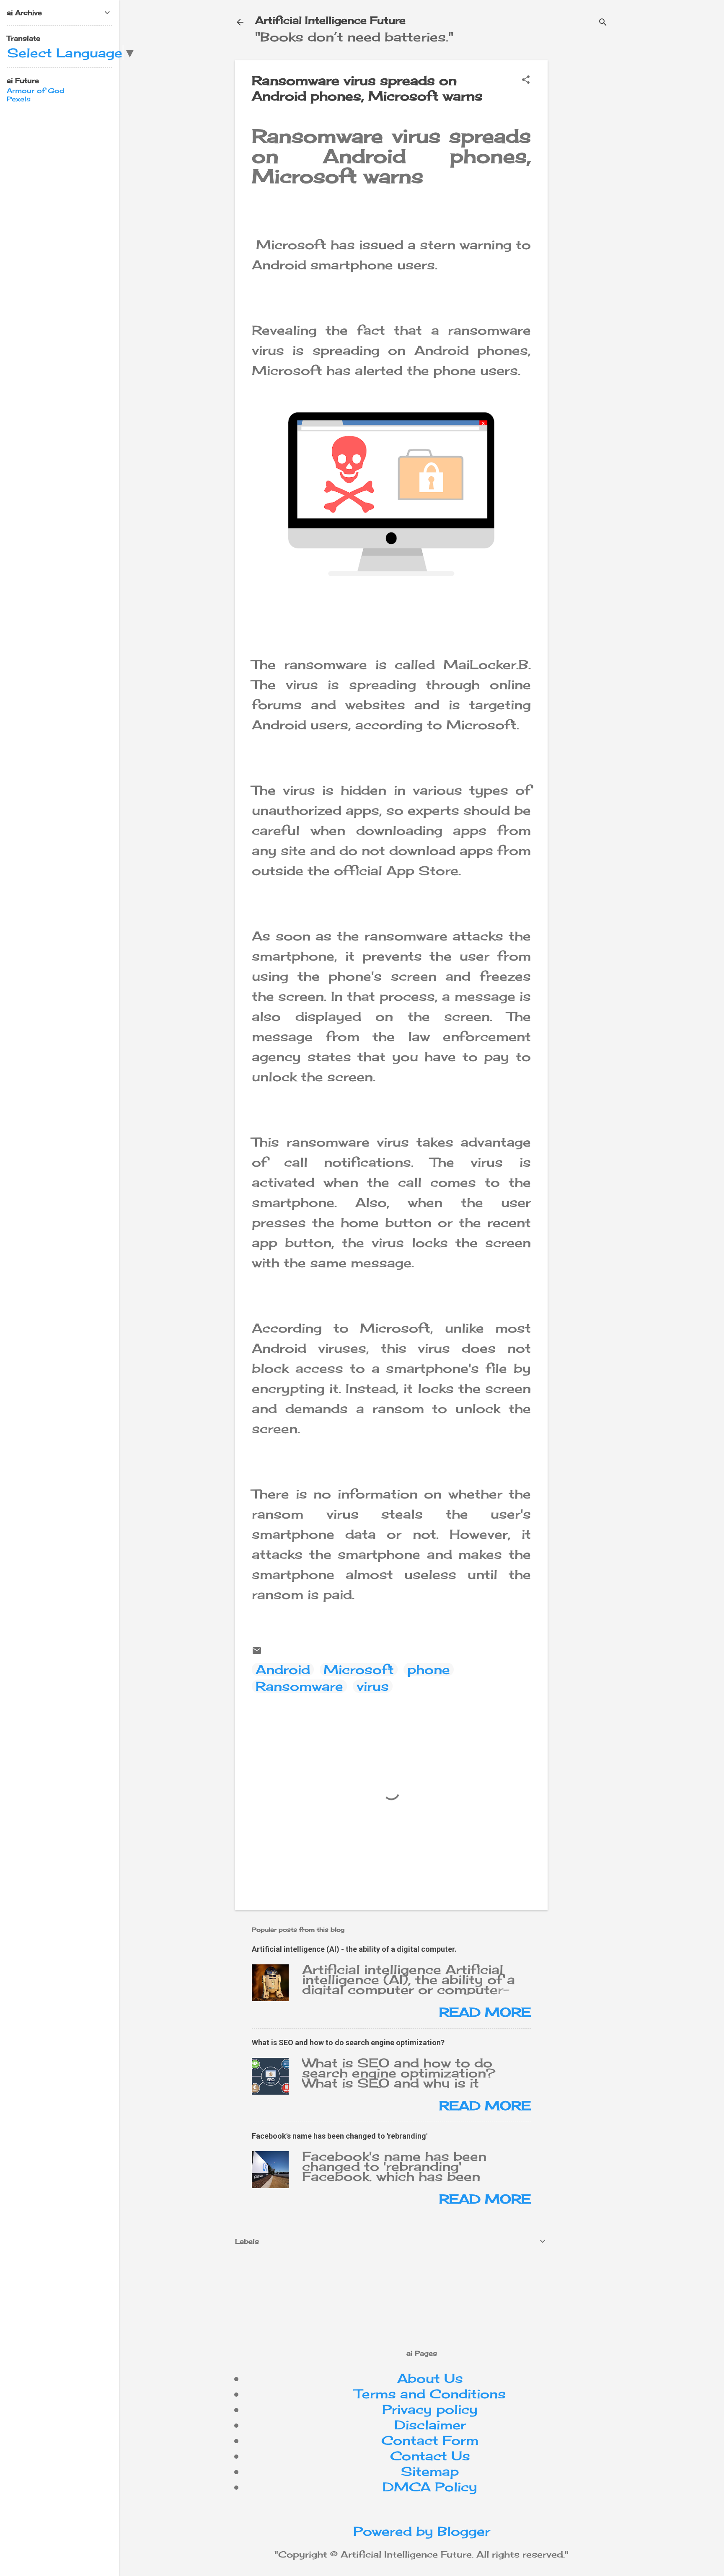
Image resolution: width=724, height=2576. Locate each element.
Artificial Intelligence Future (330, 20)
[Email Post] (257, 1651)
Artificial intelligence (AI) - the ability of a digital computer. (354, 1949)
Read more (485, 2012)
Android (283, 1669)
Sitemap (430, 2471)
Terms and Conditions (430, 2394)
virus (373, 1686)
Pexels (19, 99)
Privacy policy (430, 2409)
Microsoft (359, 1669)
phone (429, 1669)
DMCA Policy (430, 2487)
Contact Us (430, 2456)
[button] (526, 80)
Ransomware (299, 1686)
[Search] (603, 23)
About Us (430, 2378)
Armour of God (35, 90)
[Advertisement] (625, 119)
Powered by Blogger (422, 2531)
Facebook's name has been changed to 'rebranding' (340, 2136)
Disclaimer (430, 2425)
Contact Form (430, 2440)
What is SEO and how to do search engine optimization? (348, 2042)
